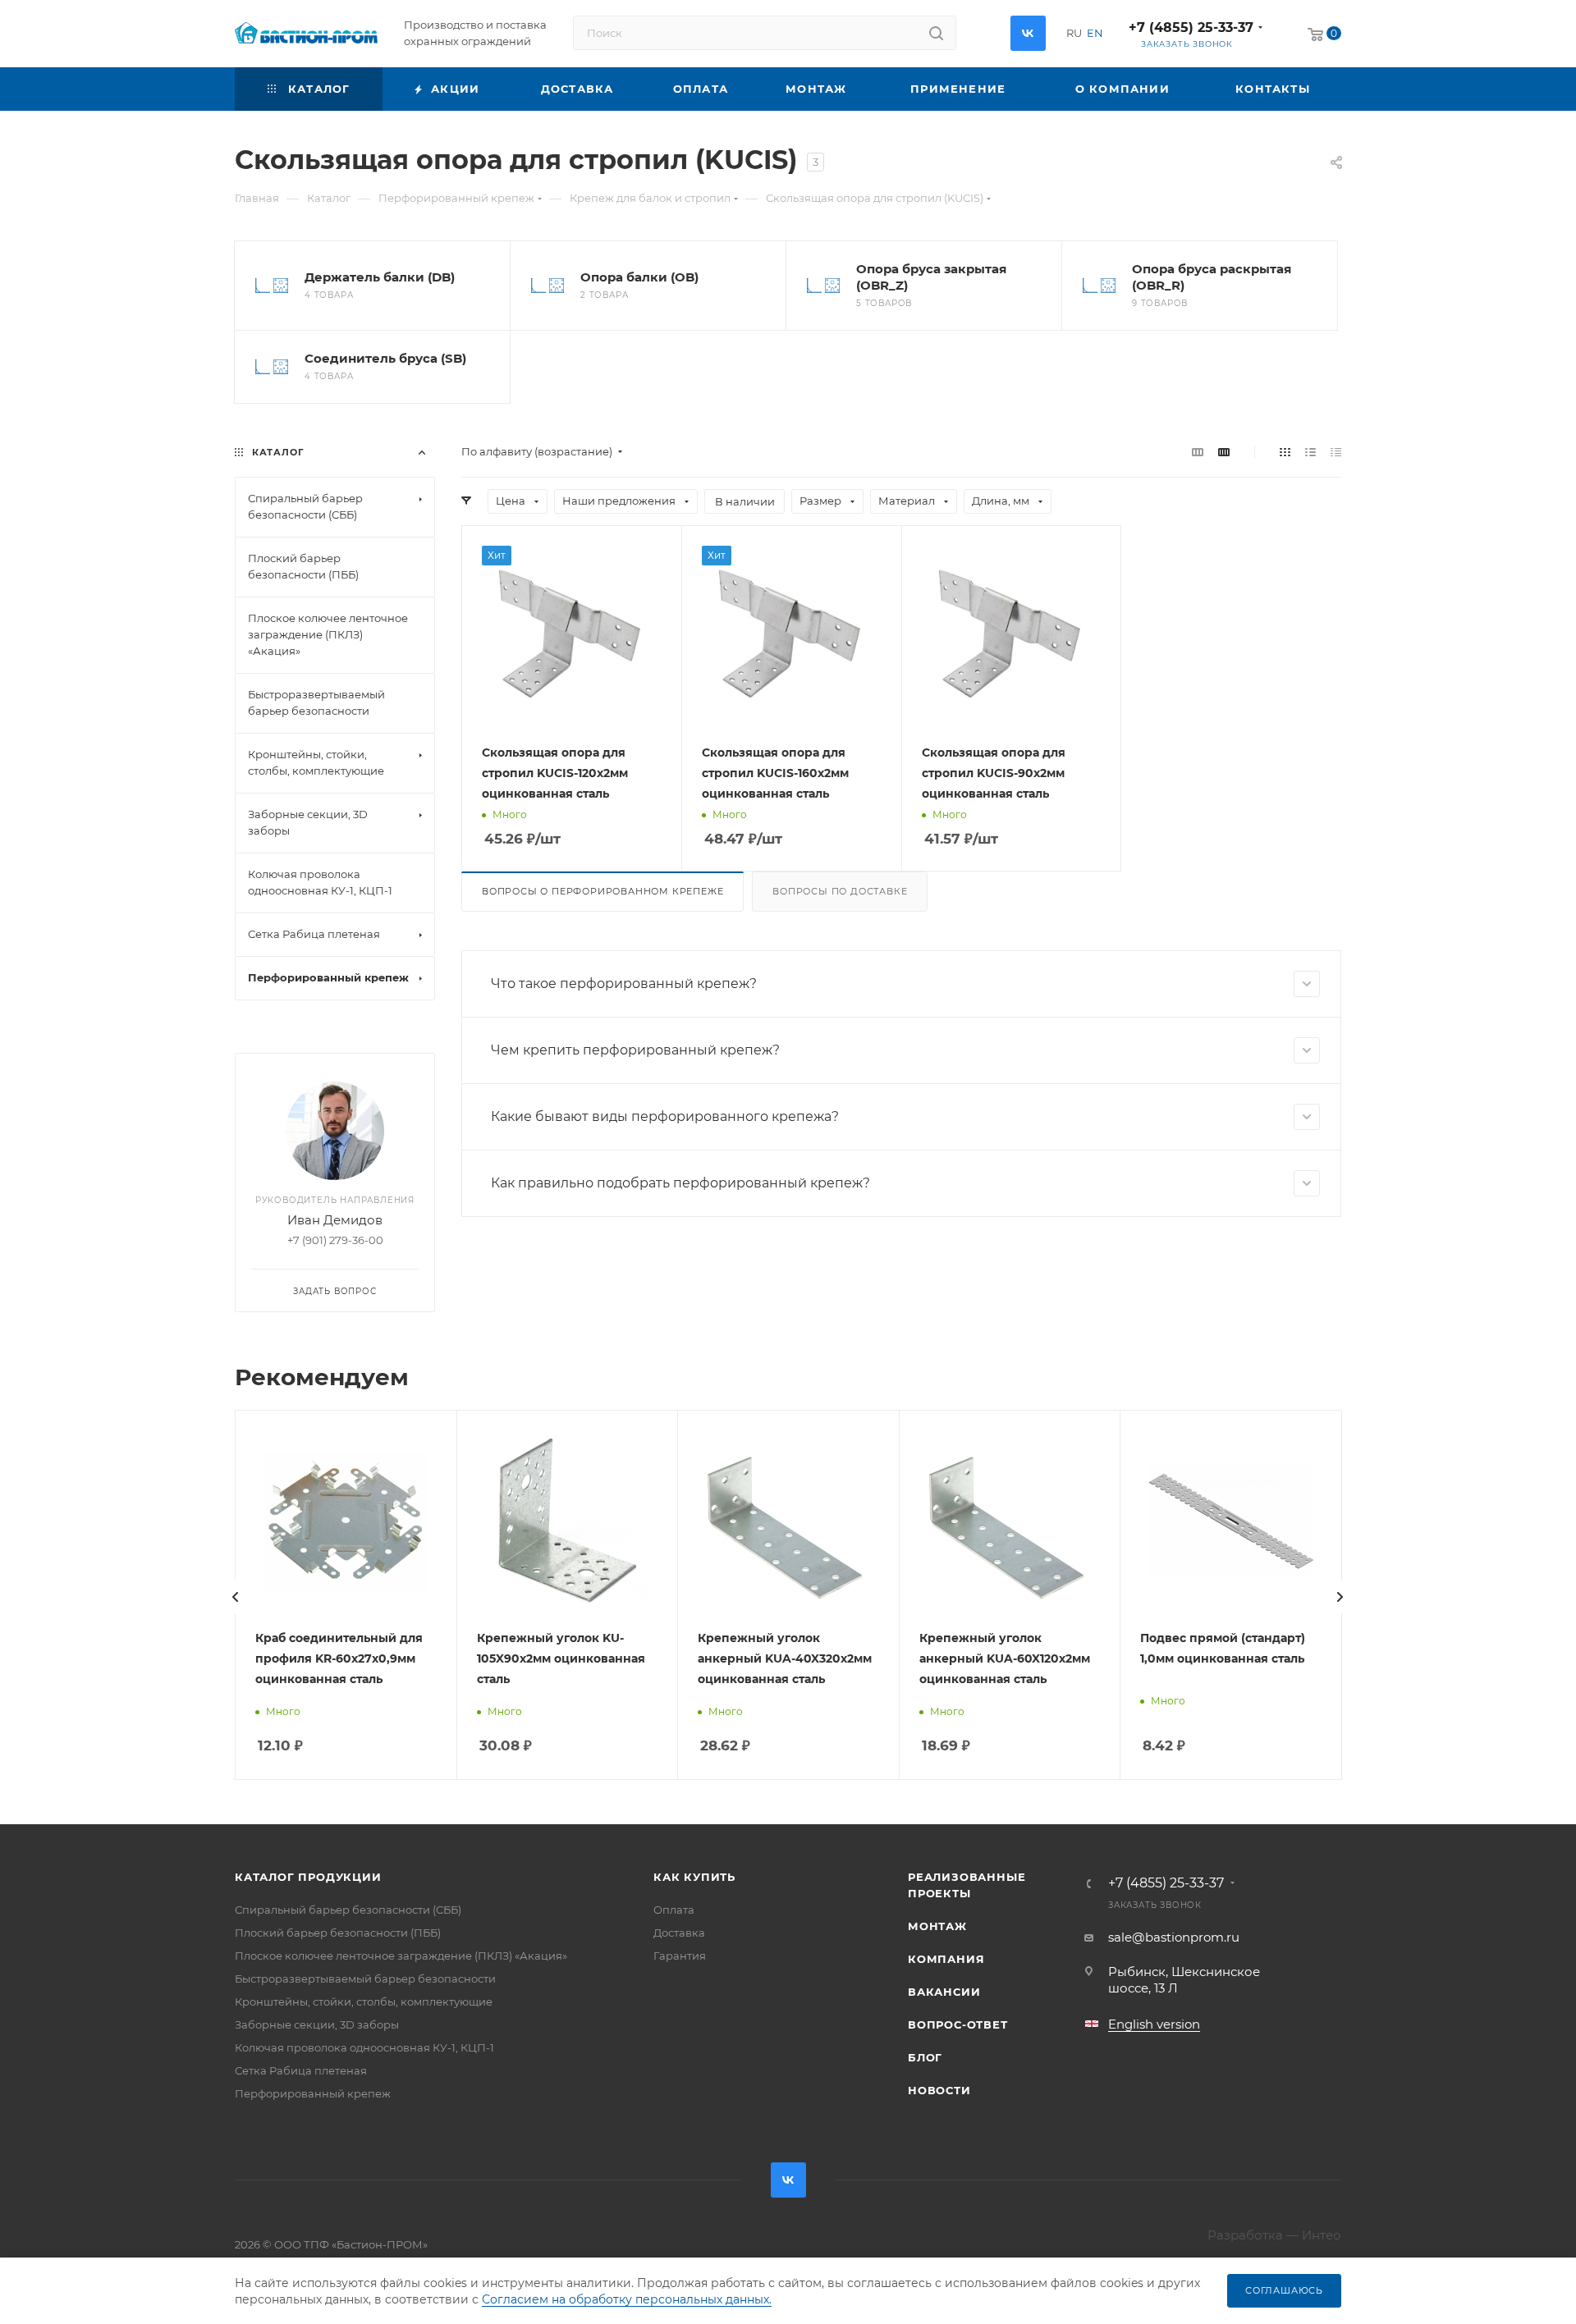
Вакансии (944, 1992)
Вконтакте (1028, 33)
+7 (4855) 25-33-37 (1191, 27)
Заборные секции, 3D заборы (317, 2024)
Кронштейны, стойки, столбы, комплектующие (364, 2001)
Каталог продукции (308, 1877)
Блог (925, 2057)
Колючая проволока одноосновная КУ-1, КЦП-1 (364, 2047)
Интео (1322, 2235)
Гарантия (680, 1956)
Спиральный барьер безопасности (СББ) (348, 1910)
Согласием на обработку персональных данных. (627, 2299)
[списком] (1310, 452)
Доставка (679, 1933)
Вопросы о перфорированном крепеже (602, 891)
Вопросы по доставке (840, 891)
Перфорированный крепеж (313, 2093)
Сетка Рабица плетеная (301, 2070)
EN (1095, 33)
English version (1154, 2024)
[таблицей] (1336, 452)
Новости (939, 2090)
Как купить (694, 1877)
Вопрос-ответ (958, 2024)
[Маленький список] (1198, 452)
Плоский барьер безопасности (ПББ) (338, 1933)
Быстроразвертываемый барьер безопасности (365, 1979)
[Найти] (936, 33)
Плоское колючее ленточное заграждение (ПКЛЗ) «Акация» (401, 1956)
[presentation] (236, 1597)
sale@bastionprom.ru (1174, 1937)
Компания (946, 1959)
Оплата (674, 1910)
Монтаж (937, 1926)
